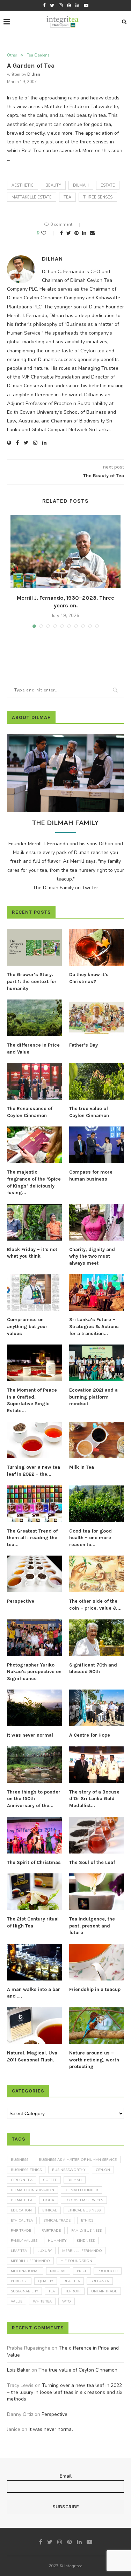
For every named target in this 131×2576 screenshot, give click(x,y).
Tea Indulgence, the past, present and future (92, 1926)
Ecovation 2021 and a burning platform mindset (93, 1397)
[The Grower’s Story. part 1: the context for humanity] (34, 947)
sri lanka (100, 2281)
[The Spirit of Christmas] (34, 1835)
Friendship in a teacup (95, 1989)
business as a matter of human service (78, 2160)
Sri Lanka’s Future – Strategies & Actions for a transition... (94, 1326)
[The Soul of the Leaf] (97, 1835)
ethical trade (57, 2221)
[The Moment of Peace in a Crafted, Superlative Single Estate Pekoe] (34, 1363)
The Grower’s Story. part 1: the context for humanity (32, 981)
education (21, 2210)
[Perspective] (34, 1574)
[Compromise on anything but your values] (34, 1292)
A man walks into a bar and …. (34, 1993)
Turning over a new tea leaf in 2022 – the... (34, 1471)
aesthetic (23, 185)
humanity (57, 2241)
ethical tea (22, 2221)
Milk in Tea (82, 1467)
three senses (98, 197)
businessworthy (69, 2170)
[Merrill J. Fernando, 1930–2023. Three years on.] (65, 552)
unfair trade (104, 2291)
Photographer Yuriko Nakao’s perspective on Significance (34, 1672)
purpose (19, 2281)
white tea (42, 2301)
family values (24, 2241)
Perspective (21, 1601)
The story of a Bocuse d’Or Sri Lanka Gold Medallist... (94, 1799)
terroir (73, 2291)
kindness (86, 2241)
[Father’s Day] (97, 1018)
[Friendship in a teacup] (97, 1962)
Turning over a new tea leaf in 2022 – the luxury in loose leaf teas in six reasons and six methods (65, 2392)
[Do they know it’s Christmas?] (97, 947)
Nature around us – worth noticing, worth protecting (94, 2060)
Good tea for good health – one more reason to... (90, 1538)
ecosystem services (84, 2200)
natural (58, 2271)
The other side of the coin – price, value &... (95, 1605)
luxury (45, 2251)
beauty (53, 185)
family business (86, 2231)
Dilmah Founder (81, 2190)
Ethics (87, 2221)
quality (46, 2281)
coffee (50, 2180)
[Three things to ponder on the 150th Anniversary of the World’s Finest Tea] (34, 1765)
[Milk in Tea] (97, 1440)
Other (12, 55)
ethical (50, 2210)
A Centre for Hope (90, 1735)
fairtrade (51, 2231)
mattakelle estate (32, 197)
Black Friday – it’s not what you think (32, 1253)
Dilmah (81, 185)
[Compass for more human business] (97, 1145)
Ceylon (103, 2170)
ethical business (84, 2210)
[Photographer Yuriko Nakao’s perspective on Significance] (34, 1638)
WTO (67, 2301)
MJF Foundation (76, 2261)
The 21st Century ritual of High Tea (33, 1922)
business (20, 2160)
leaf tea (19, 2251)
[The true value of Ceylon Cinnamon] (97, 1081)
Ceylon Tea (22, 2180)
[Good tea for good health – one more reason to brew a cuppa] (97, 1504)
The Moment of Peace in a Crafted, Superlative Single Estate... (32, 1400)
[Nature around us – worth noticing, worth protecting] (97, 2026)
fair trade (21, 2231)
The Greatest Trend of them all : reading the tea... (32, 1538)
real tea (72, 2281)
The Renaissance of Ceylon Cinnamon (30, 1112)
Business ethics (26, 2170)
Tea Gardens (38, 55)
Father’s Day (83, 1045)
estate (108, 185)
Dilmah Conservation (32, 2190)
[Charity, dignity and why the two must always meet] (97, 1222)
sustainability (24, 2291)
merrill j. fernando (82, 2251)
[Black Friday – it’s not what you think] (34, 1222)
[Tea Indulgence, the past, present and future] (97, 1892)
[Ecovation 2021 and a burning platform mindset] (97, 1363)
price (82, 2271)
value (17, 2301)
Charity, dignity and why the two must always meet (92, 1256)
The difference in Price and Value (33, 1049)
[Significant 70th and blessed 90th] (97, 1638)
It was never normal (30, 1735)
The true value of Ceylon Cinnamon (89, 1112)
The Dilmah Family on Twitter (65, 888)
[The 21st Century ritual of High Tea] (34, 1892)
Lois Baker (19, 2370)
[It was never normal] (34, 1708)
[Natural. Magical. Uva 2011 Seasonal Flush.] (34, 2026)
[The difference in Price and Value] (34, 1018)
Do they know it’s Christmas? (89, 978)
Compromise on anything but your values (27, 1326)
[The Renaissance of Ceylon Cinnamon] (34, 1081)
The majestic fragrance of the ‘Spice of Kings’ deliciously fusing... (34, 1182)
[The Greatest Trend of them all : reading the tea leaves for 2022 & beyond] (34, 1504)
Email (66, 2476)
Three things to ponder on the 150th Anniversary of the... (34, 1799)
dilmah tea (22, 2200)
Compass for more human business (91, 1175)
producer (108, 2271)
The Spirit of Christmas (34, 1862)
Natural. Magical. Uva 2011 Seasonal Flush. (32, 2056)
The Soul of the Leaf (92, 1862)
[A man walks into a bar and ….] (34, 1962)
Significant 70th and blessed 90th (93, 1668)
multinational (25, 2271)
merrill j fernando (30, 2261)
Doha (49, 2200)
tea (67, 197)
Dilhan (34, 74)
